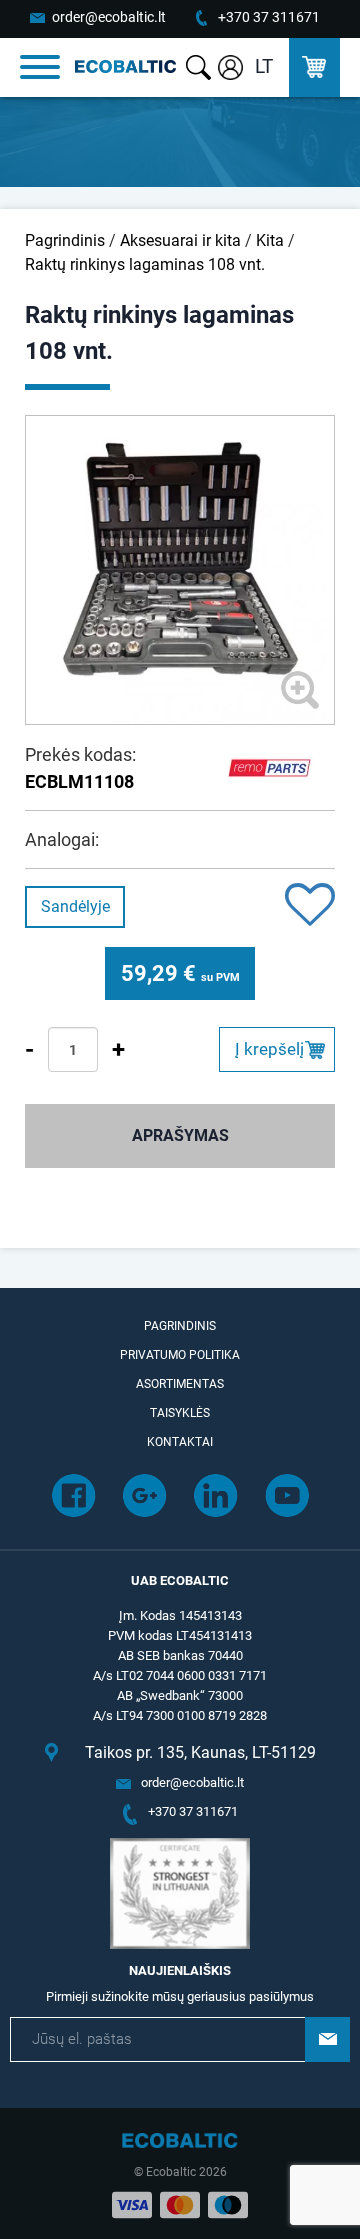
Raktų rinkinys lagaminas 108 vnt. (145, 264)
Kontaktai (180, 1442)
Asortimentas (180, 1384)
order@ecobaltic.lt (109, 17)
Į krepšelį (269, 1049)
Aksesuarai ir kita (180, 240)
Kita (270, 240)
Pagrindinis (65, 240)
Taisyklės (180, 1413)
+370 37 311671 (269, 17)
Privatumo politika (180, 1355)
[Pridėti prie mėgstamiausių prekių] (310, 906)
